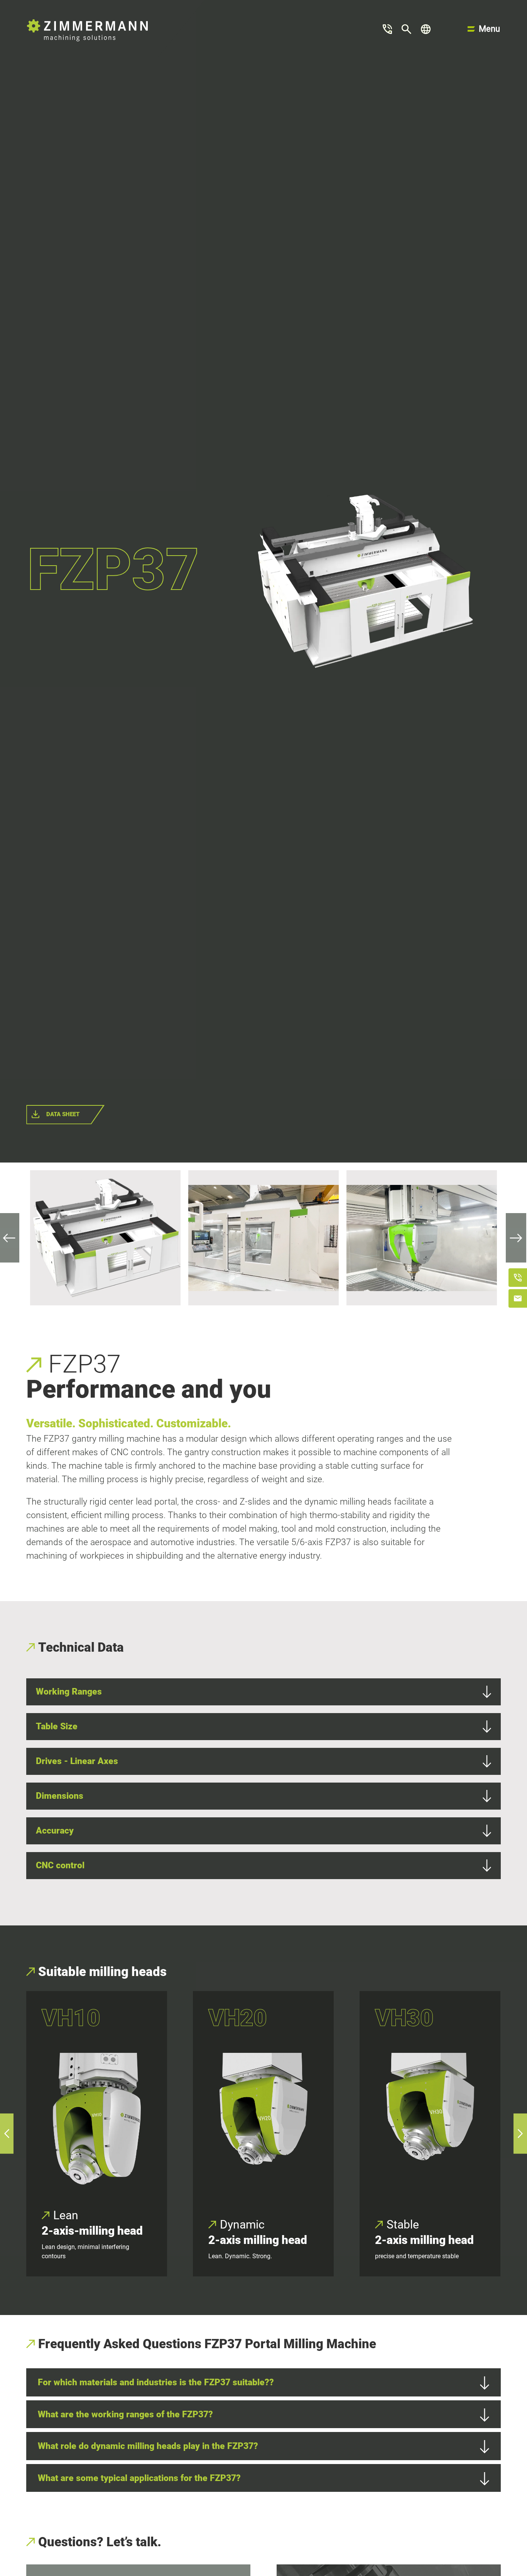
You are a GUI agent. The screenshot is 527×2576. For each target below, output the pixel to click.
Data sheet (63, 1114)
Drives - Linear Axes (77, 1761)
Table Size (57, 1726)
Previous (15, 1238)
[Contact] (388, 29)
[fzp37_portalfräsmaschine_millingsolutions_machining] (105, 1238)
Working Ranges (69, 1691)
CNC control (60, 1865)
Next (510, 1238)
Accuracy (55, 1830)
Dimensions (60, 1796)
